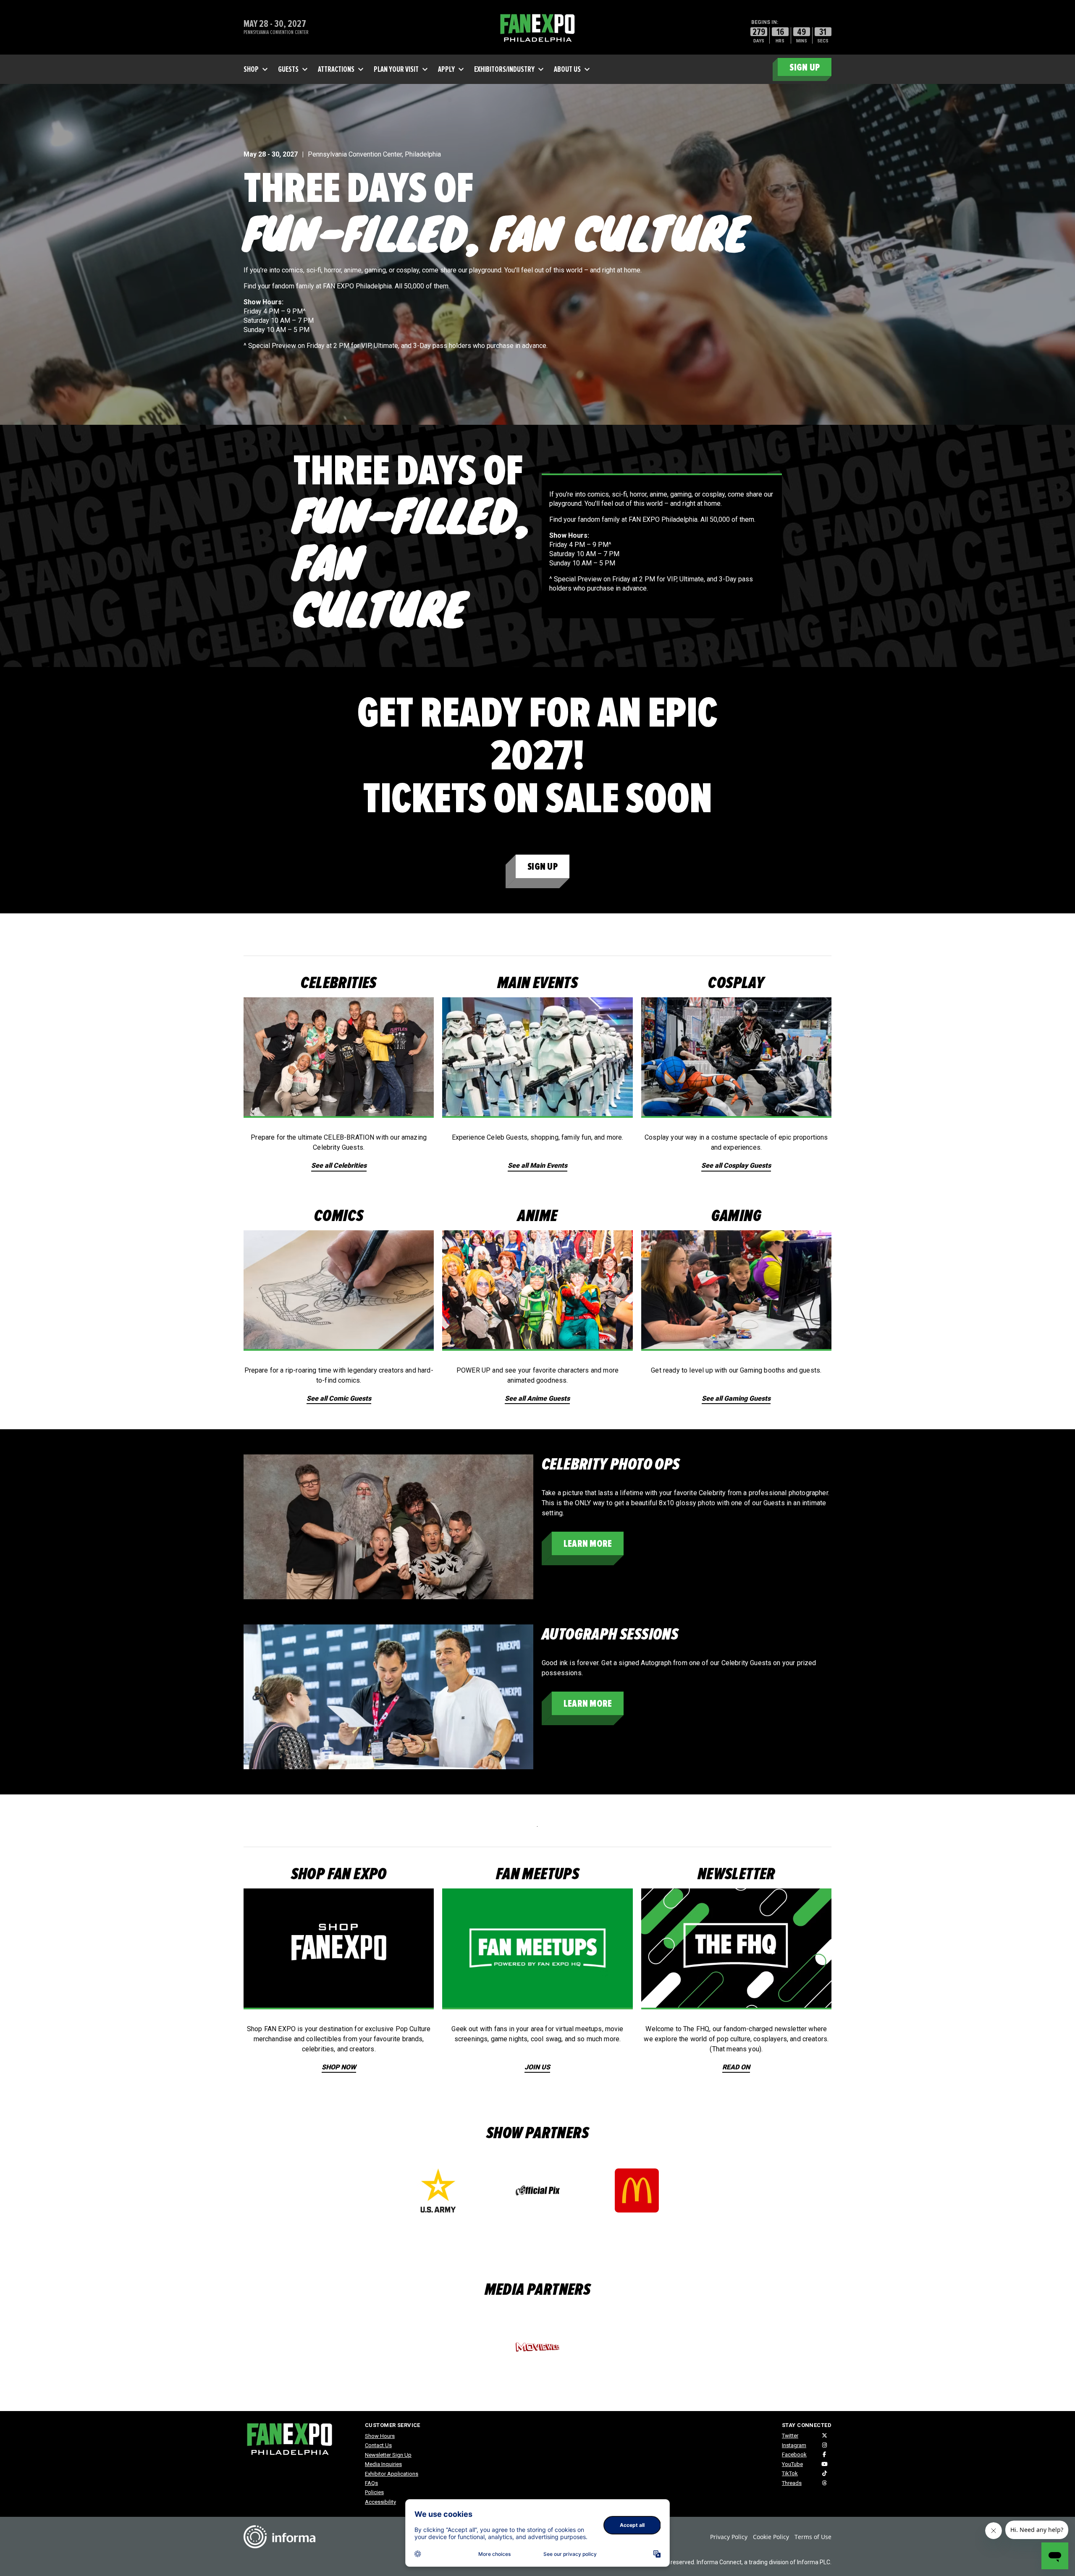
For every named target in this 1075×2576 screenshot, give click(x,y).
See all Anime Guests (537, 1398)
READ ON (736, 2067)
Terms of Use (813, 2537)
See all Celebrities (339, 1165)
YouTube (792, 2464)
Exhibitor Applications (392, 2474)
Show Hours (380, 2436)
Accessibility (380, 2502)
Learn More (588, 1544)
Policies (374, 2492)
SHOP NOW (339, 2067)
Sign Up (543, 867)
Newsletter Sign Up (388, 2455)
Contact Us (378, 2445)
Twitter (790, 2436)
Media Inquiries (383, 2464)
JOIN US (537, 2067)
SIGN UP (805, 67)
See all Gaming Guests (736, 1398)
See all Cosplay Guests (736, 1165)
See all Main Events (537, 1165)
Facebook (794, 2454)
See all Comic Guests (339, 1398)
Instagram (794, 2445)
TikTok (790, 2473)
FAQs (371, 2483)
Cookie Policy (771, 2537)
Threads (792, 2483)
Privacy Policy (729, 2537)
